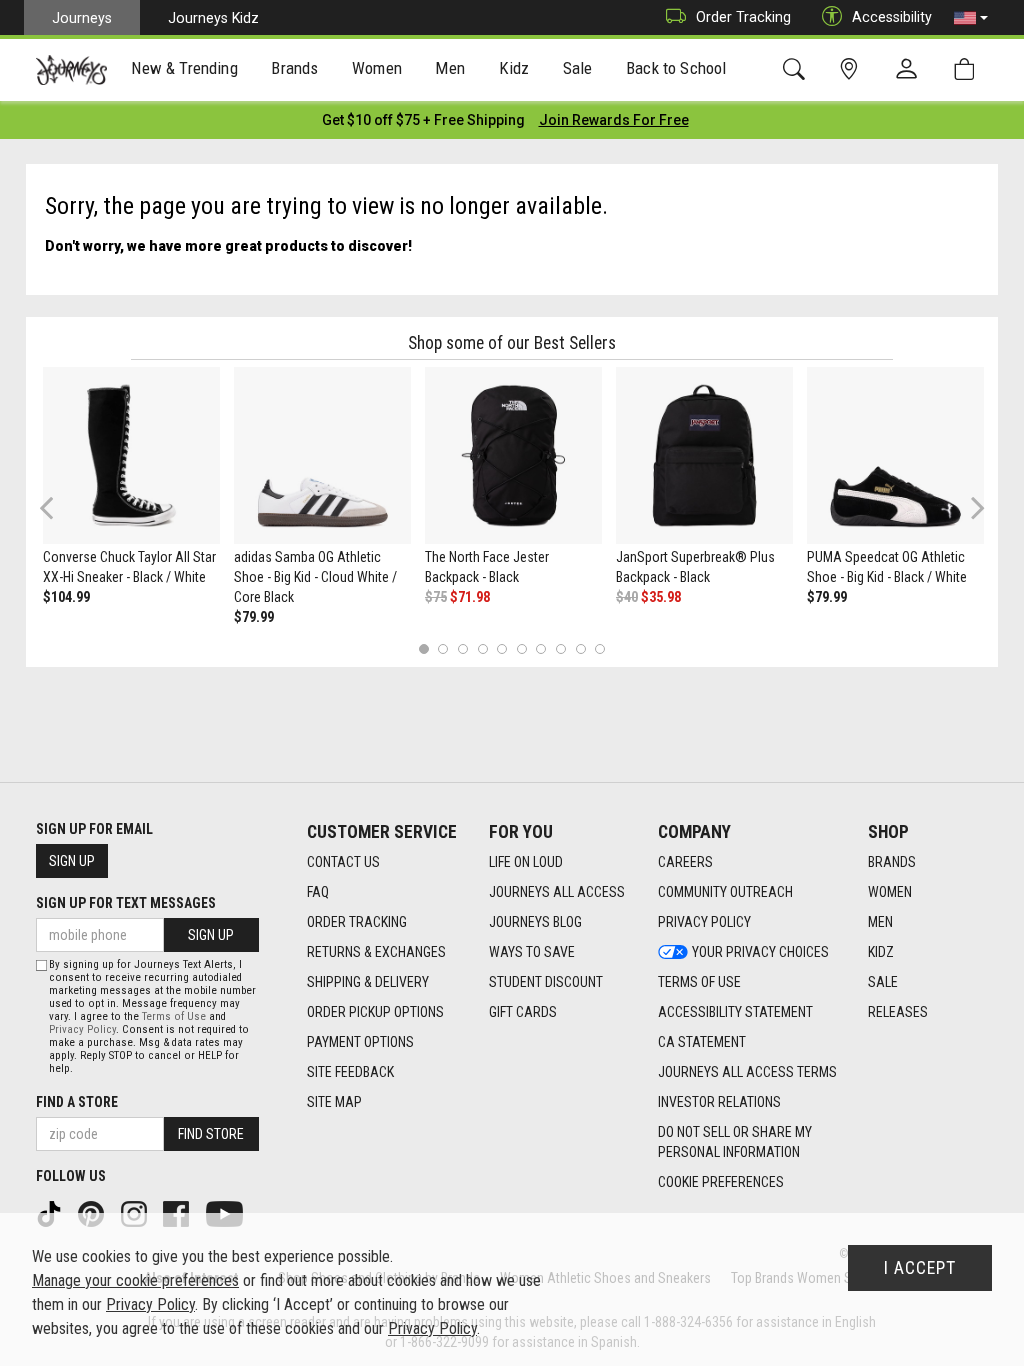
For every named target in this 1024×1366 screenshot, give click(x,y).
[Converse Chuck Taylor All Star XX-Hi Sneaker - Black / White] (131, 455)
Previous (59, 515)
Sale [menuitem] (578, 68)
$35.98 (661, 597)
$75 (436, 597)
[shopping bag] (968, 69)
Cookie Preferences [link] (721, 1182)
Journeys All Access (557, 892)
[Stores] (852, 69)
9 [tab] (580, 648)
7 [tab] (541, 648)
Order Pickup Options (375, 1012)
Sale (883, 982)
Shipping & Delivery (368, 982)
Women (890, 892)
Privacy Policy (704, 922)
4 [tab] (482, 648)
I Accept (920, 1268)
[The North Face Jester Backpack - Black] (513, 455)
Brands (892, 862)
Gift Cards (523, 1012)
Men (880, 922)
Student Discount (546, 982)
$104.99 (66, 597)
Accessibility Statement (735, 1012)
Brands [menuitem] (294, 68)
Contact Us (343, 862)
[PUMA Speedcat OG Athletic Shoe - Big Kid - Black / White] (895, 455)
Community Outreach (725, 892)
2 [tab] (443, 648)
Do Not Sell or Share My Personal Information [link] (735, 1142)
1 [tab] (423, 648)
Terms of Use (699, 982)
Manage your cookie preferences (135, 1280)
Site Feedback (350, 1072)
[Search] (797, 69)
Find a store (77, 1102)
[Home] (71, 70)
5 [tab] (502, 648)
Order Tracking (743, 17)
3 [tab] (463, 648)
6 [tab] (521, 648)
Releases (898, 1012)
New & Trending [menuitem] (184, 68)
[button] (971, 18)
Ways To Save (532, 952)
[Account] (911, 70)
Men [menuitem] (450, 68)
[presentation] (185, 70)
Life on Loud (526, 862)
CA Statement (702, 1042)
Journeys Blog (535, 922)
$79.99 (254, 617)
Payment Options (360, 1042)
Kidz (881, 952)
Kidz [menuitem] (514, 68)
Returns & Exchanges (376, 952)
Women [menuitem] (377, 68)
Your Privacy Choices (760, 952)
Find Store (211, 1134)
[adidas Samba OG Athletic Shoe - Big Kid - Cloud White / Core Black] (322, 455)
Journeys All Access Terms (747, 1072)
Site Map (334, 1102)
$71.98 (470, 597)
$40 (627, 597)
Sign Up (72, 861)
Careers (685, 862)
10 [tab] (600, 648)
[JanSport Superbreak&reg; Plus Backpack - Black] (704, 455)
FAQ (318, 892)
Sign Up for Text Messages (126, 903)
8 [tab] (560, 648)
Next (973, 507)
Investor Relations (719, 1102)
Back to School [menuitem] (676, 68)
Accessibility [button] (892, 17)
